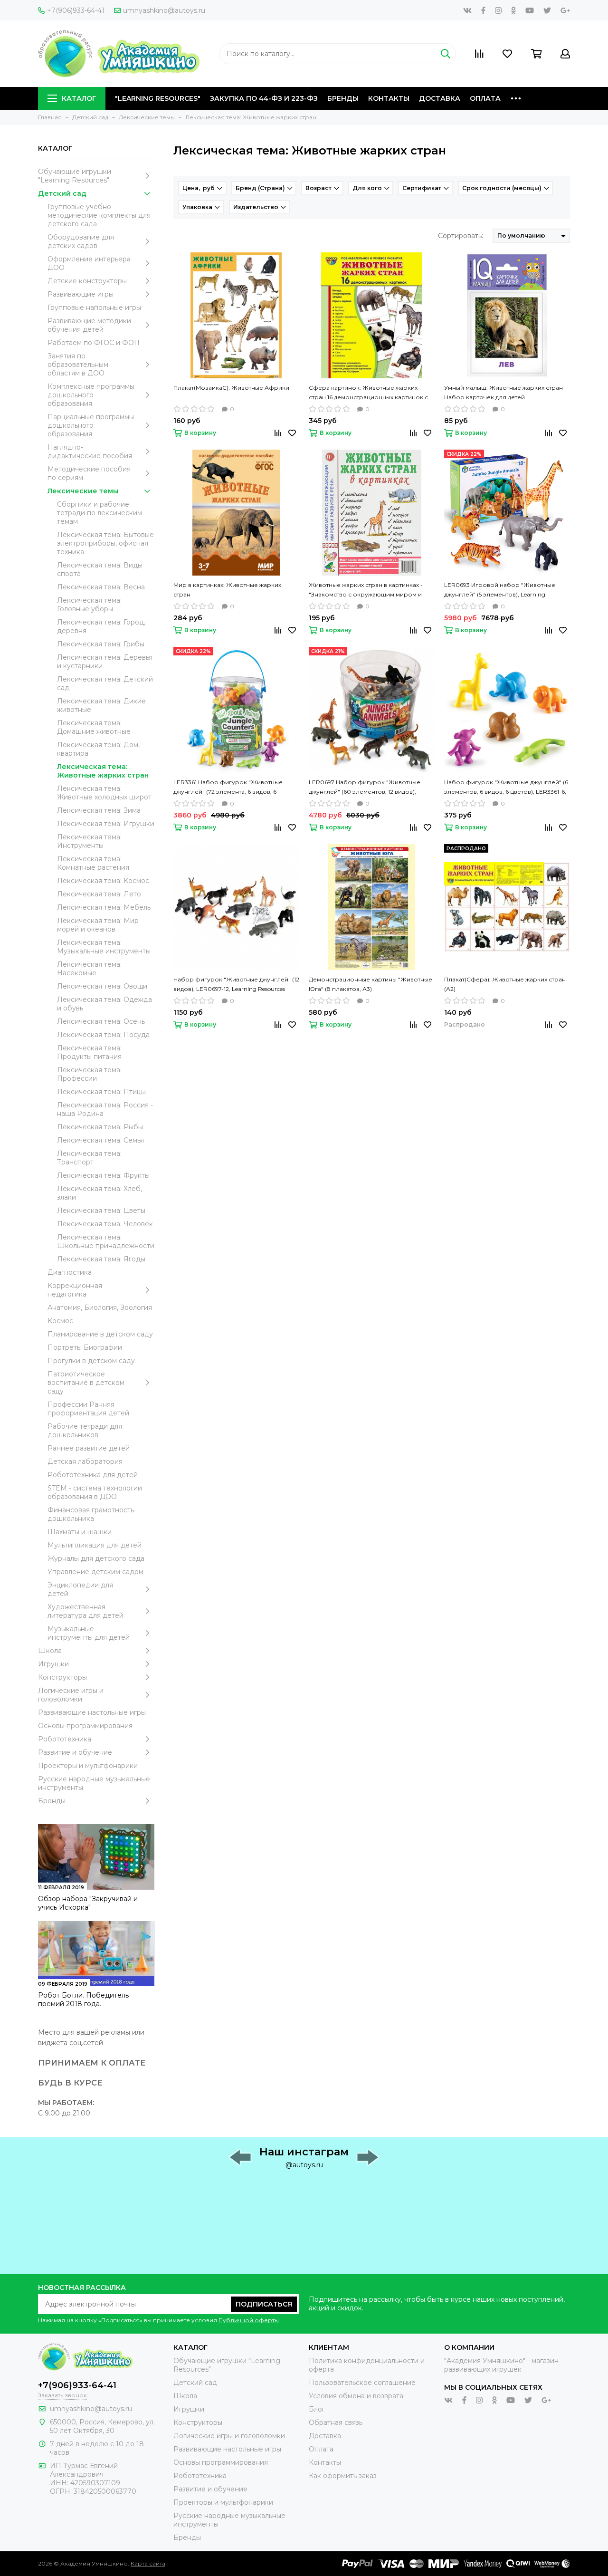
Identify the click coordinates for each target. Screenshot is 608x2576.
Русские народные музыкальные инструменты (94, 1783)
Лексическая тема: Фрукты (103, 1175)
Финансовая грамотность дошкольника (91, 1514)
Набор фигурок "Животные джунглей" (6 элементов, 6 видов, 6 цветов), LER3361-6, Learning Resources (506, 788)
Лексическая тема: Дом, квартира (98, 749)
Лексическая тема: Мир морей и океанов (98, 925)
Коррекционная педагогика (75, 1290)
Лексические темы (83, 491)
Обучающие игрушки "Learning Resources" (75, 176)
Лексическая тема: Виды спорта (100, 569)
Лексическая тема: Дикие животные (101, 705)
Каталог (79, 98)
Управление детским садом (95, 1572)
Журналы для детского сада (96, 1558)
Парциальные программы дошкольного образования (91, 425)
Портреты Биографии (85, 1347)
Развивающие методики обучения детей (89, 325)
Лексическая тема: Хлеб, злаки (100, 1193)
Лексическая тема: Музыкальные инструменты (104, 947)
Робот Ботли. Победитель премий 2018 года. (83, 1999)
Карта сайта (148, 2563)
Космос (60, 1321)
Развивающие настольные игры (92, 1712)
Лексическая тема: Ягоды (101, 1259)
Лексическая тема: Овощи (102, 986)
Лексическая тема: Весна (101, 587)
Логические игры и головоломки (71, 1695)
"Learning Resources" (158, 98)
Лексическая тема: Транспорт (89, 1158)
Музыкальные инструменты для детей (89, 1633)
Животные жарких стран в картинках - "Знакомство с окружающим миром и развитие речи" (366, 590)
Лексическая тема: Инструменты (89, 841)
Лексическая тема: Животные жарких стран (103, 771)
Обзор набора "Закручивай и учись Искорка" (88, 1903)
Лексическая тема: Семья (100, 1140)
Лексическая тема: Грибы (101, 644)
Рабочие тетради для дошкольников (85, 1431)
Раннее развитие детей (89, 1448)
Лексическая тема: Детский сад (105, 683)
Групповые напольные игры (94, 308)
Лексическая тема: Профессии (89, 1074)
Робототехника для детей (93, 1475)
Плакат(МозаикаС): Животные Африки (231, 388)
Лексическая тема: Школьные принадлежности (106, 1241)
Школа (50, 1651)
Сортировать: (461, 236)
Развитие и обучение (75, 1752)
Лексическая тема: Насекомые (89, 969)
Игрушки (53, 1664)
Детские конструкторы (87, 281)
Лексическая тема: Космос (103, 881)
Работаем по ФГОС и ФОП (94, 343)
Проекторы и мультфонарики (88, 1766)
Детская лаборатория (85, 1461)
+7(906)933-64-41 (76, 10)
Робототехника (65, 1739)
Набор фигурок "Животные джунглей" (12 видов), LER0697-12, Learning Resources (236, 984)
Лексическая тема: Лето (99, 894)
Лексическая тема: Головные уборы (89, 605)
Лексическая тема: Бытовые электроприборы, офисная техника (105, 543)
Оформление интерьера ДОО (89, 263)
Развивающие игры (81, 294)
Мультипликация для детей (95, 1545)
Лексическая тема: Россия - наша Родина (105, 1109)
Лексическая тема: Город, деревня (101, 626)
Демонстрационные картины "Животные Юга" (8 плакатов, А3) (370, 984)
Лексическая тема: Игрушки (106, 824)
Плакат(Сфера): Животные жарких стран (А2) (505, 984)
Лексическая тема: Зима (99, 810)
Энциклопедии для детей (80, 1589)
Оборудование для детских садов (81, 241)
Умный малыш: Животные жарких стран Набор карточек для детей (503, 392)
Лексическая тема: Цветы (101, 1211)
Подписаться (264, 2304)
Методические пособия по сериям (89, 473)
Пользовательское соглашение (362, 2383)
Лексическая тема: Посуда (103, 1035)
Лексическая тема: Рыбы (100, 1127)
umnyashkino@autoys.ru (164, 10)
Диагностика (70, 1272)
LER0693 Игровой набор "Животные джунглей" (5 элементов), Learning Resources (500, 590)
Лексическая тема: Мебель (104, 907)
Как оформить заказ (343, 2476)
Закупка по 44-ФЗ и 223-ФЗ (264, 98)
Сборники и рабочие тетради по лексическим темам (100, 513)
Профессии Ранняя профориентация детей (88, 1409)
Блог (317, 2409)
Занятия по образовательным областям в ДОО (78, 365)
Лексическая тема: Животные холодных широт (104, 793)
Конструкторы (62, 1677)
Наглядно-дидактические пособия (90, 452)
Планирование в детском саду (100, 1334)
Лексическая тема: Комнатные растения (93, 863)
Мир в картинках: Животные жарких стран (227, 590)
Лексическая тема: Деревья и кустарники (105, 662)
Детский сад (62, 193)
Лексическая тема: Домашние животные (94, 727)
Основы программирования (85, 1726)
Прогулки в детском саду (91, 1361)
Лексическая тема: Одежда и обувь (104, 1004)
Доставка (440, 98)
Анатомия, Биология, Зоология (100, 1307)
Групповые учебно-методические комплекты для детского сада (99, 215)
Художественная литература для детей (85, 1611)
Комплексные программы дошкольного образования (91, 395)
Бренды (343, 98)
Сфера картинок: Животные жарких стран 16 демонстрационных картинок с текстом (368, 393)
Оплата (485, 98)
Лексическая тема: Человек (105, 1224)
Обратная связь (336, 2422)
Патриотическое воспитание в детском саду (86, 1383)
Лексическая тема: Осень (101, 1021)
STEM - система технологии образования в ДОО (95, 1492)
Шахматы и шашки (80, 1532)
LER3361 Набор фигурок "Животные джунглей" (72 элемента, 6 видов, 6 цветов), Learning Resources (228, 788)
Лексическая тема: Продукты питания (89, 1052)
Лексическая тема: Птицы (101, 1092)
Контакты (389, 98)
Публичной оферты (249, 2320)
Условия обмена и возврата (356, 2396)
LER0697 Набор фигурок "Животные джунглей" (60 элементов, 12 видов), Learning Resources (365, 788)
